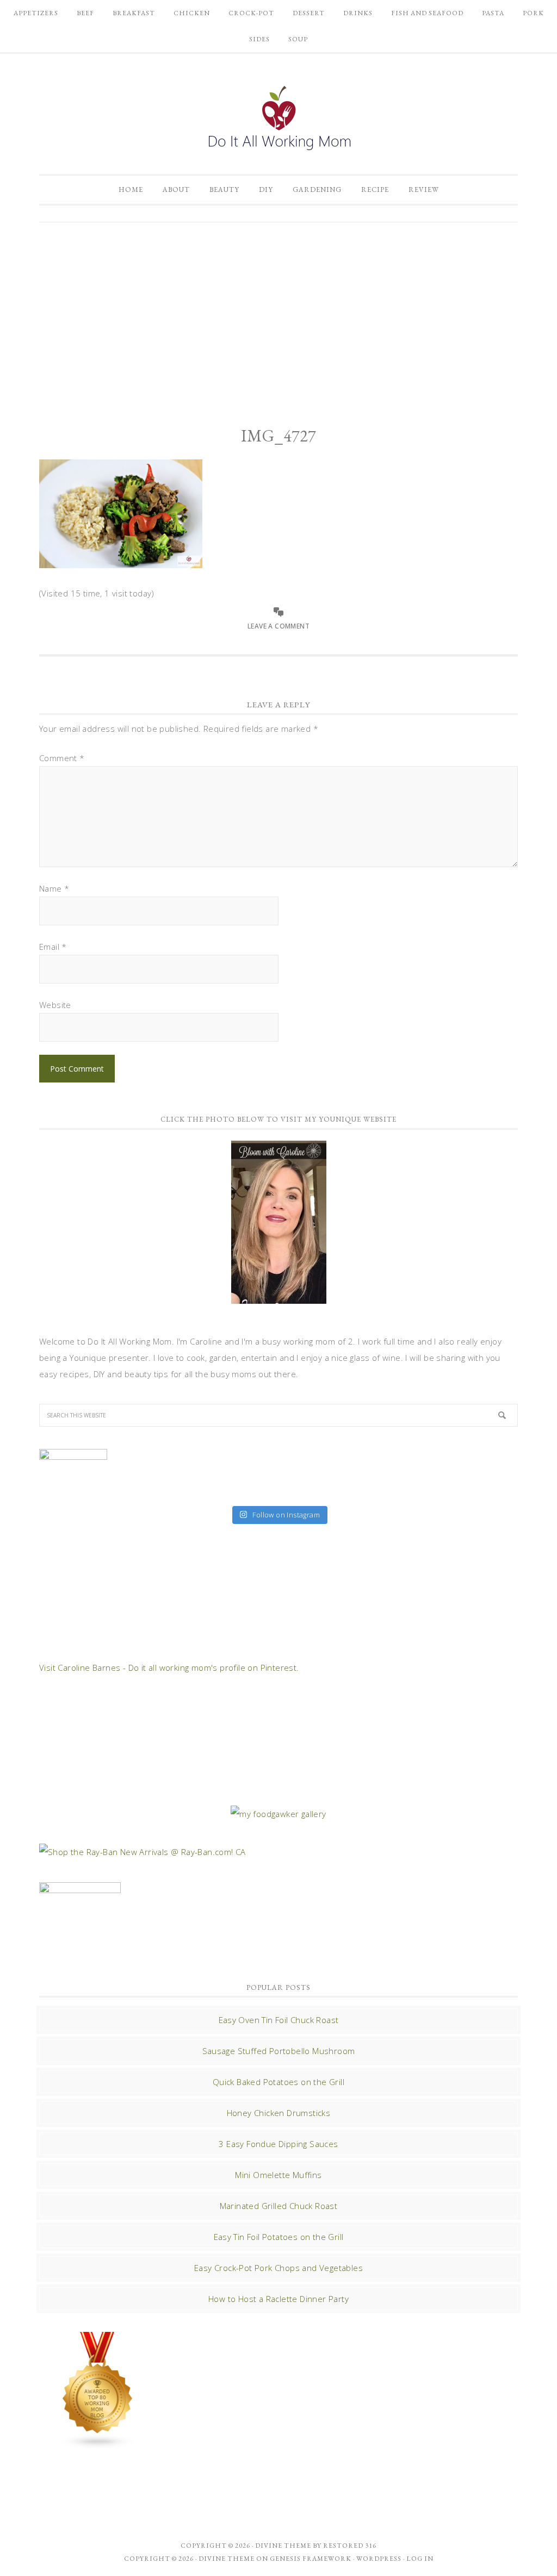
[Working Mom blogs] (98, 2444)
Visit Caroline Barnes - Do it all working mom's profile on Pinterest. (169, 1667)
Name (54, 888)
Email (53, 947)
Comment (62, 758)
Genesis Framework (311, 2559)
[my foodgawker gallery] (278, 1814)
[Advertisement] (278, 315)
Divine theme (283, 2546)
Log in (420, 2559)
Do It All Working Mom (278, 121)
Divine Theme (227, 2559)
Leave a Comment (278, 626)
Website (55, 1005)
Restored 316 (350, 2546)
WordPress (379, 2559)
